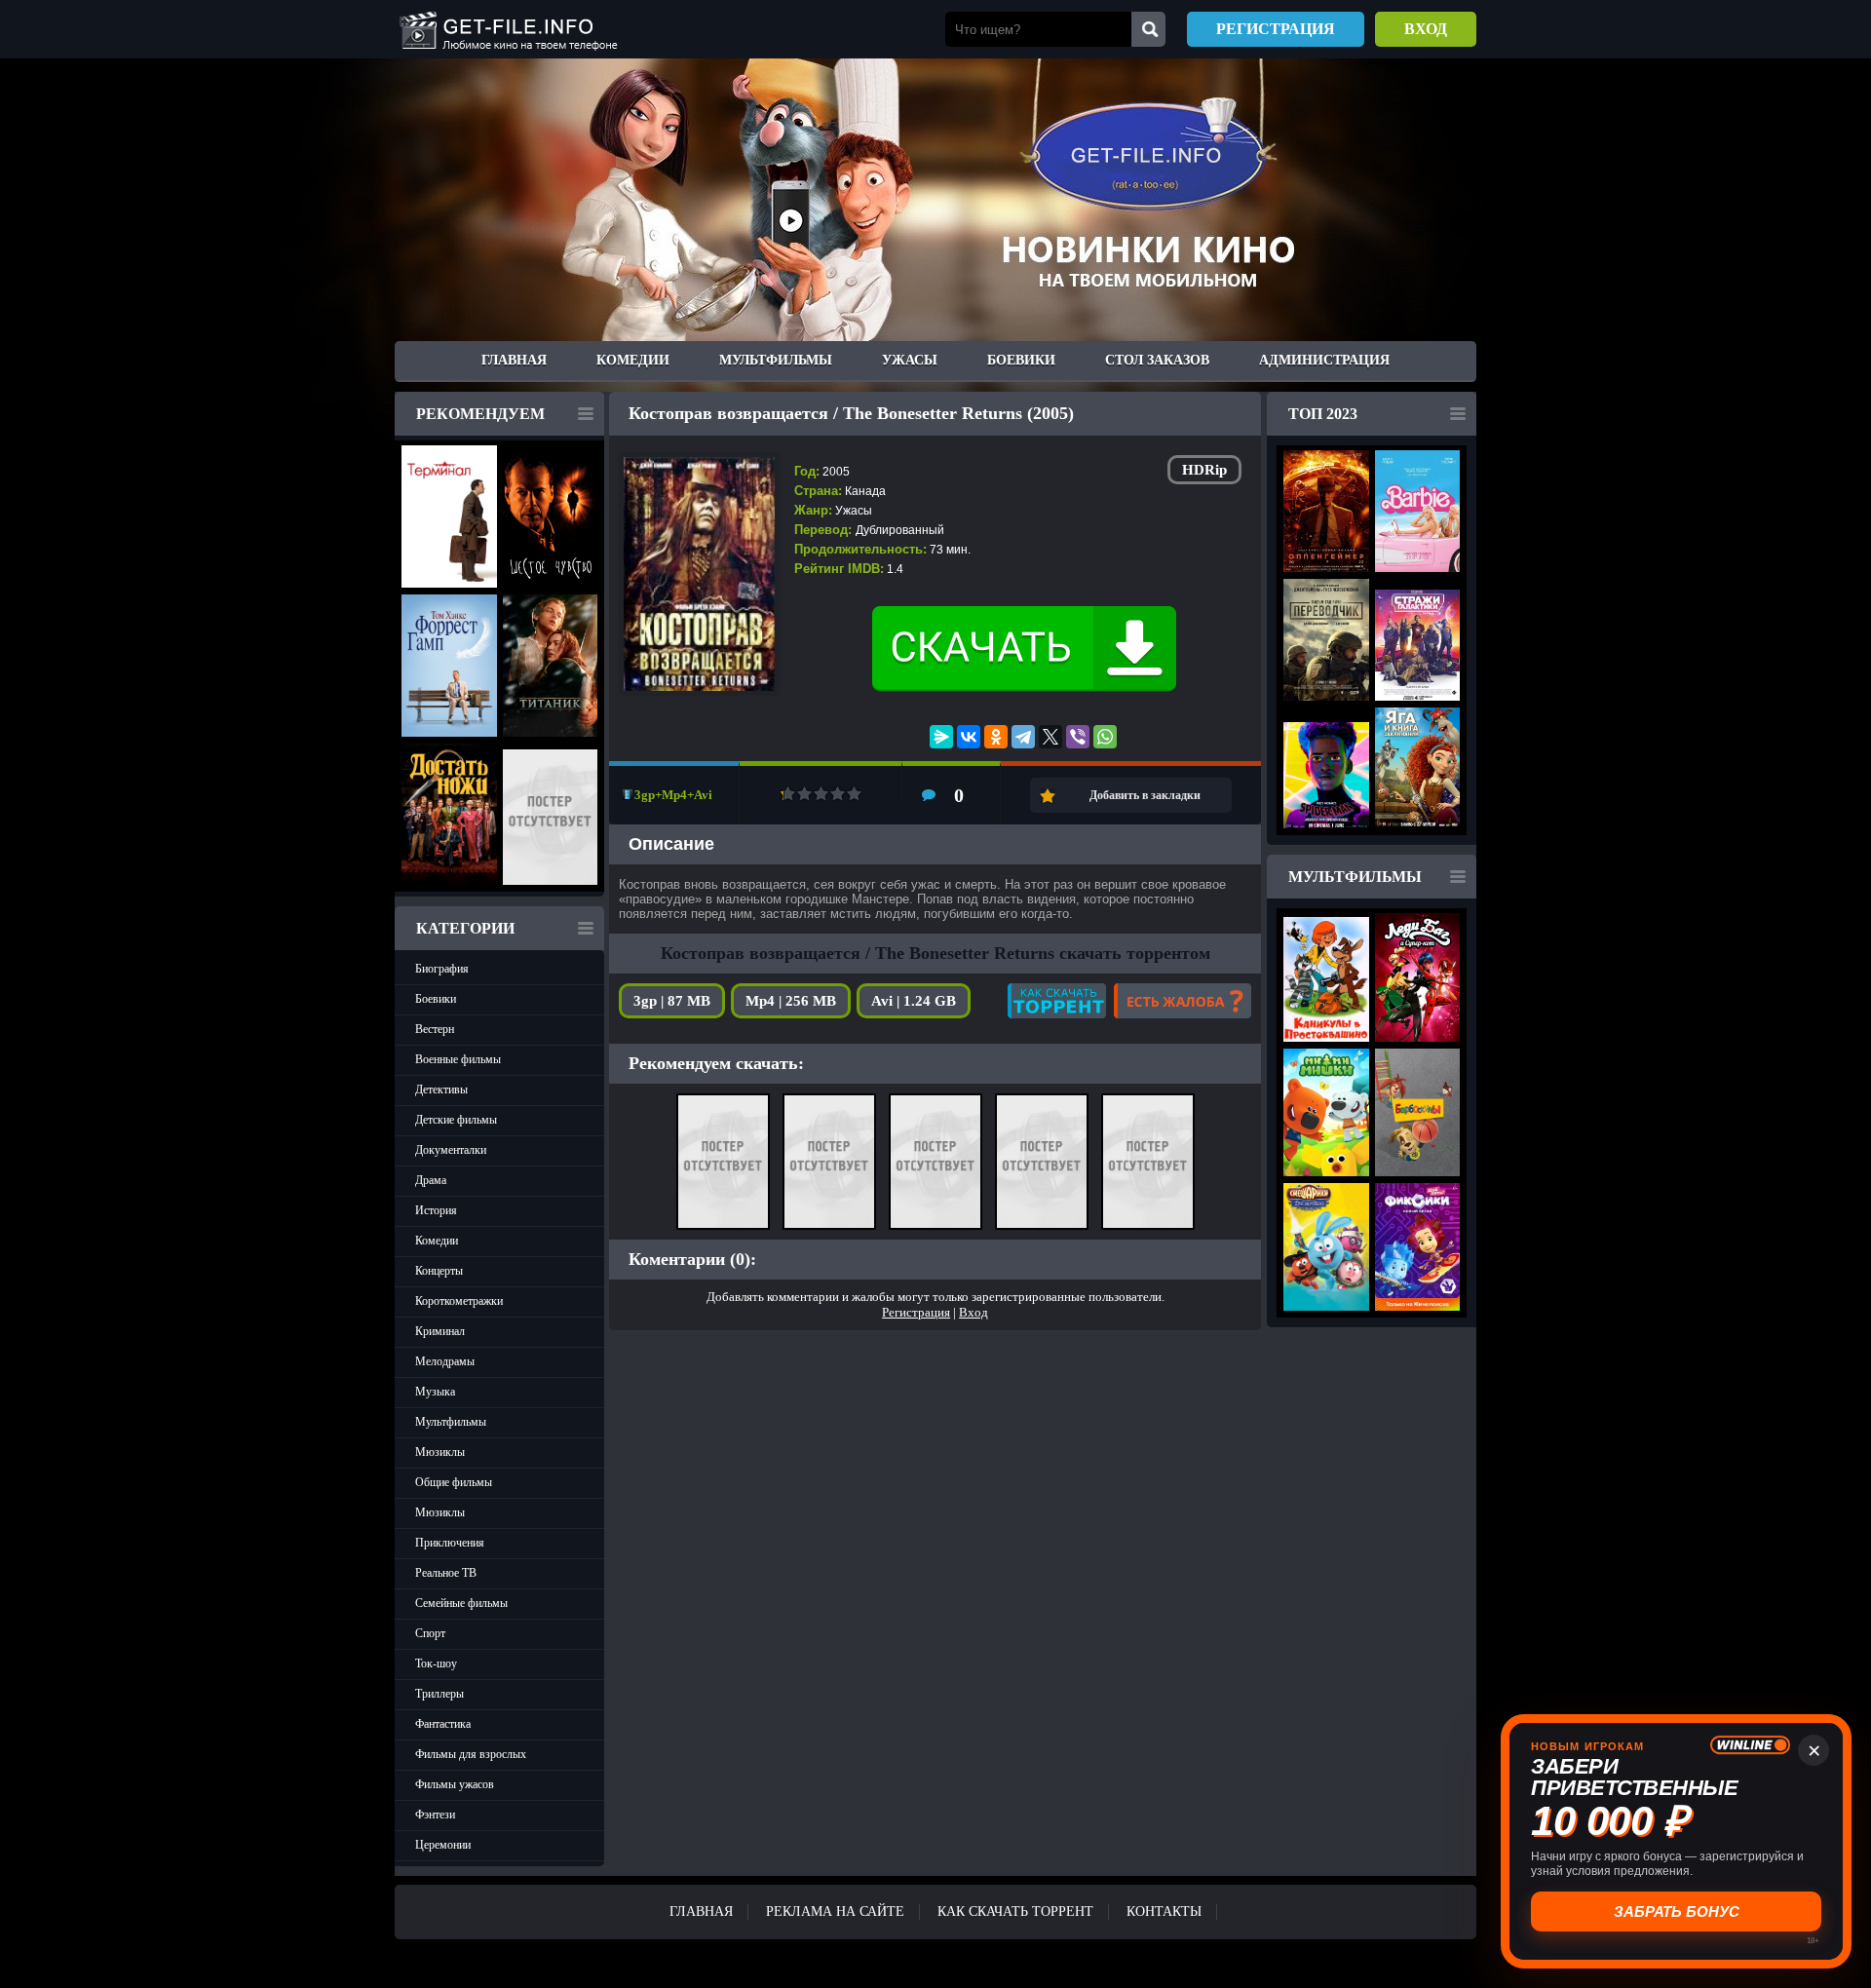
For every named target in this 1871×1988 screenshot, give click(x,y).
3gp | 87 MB (672, 1001)
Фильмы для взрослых (471, 1754)
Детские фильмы (456, 1120)
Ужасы (910, 360)
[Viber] (1078, 737)
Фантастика (443, 1724)
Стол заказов (1157, 360)
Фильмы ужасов (455, 1784)
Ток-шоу (436, 1663)
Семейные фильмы (461, 1603)
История (436, 1210)
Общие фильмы (454, 1482)
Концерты (439, 1271)
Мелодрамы (445, 1361)
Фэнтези (435, 1815)
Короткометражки (459, 1301)
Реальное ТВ (446, 1573)
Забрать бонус (1677, 1912)
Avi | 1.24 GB (914, 1001)
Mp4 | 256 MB (791, 1001)
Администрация (1324, 360)
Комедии (633, 360)
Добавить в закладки (1145, 795)
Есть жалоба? (1183, 1001)
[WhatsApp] (1105, 737)
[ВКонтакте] (969, 737)
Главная (514, 360)
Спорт (430, 1633)
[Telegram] (1023, 737)
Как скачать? (1057, 1001)
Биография (442, 969)
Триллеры (439, 1694)
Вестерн (435, 1029)
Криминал (440, 1331)
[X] (1050, 737)
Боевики (1021, 360)
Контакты (1164, 1912)
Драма (431, 1180)
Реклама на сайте (835, 1912)
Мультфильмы (776, 360)
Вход (1426, 29)
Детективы (441, 1090)
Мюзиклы (440, 1452)
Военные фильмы (458, 1059)
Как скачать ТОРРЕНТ (1015, 1912)
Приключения (450, 1543)
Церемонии (443, 1845)
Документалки (451, 1150)
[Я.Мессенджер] (941, 737)
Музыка (435, 1392)
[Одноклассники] (996, 737)
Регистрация (1276, 29)
